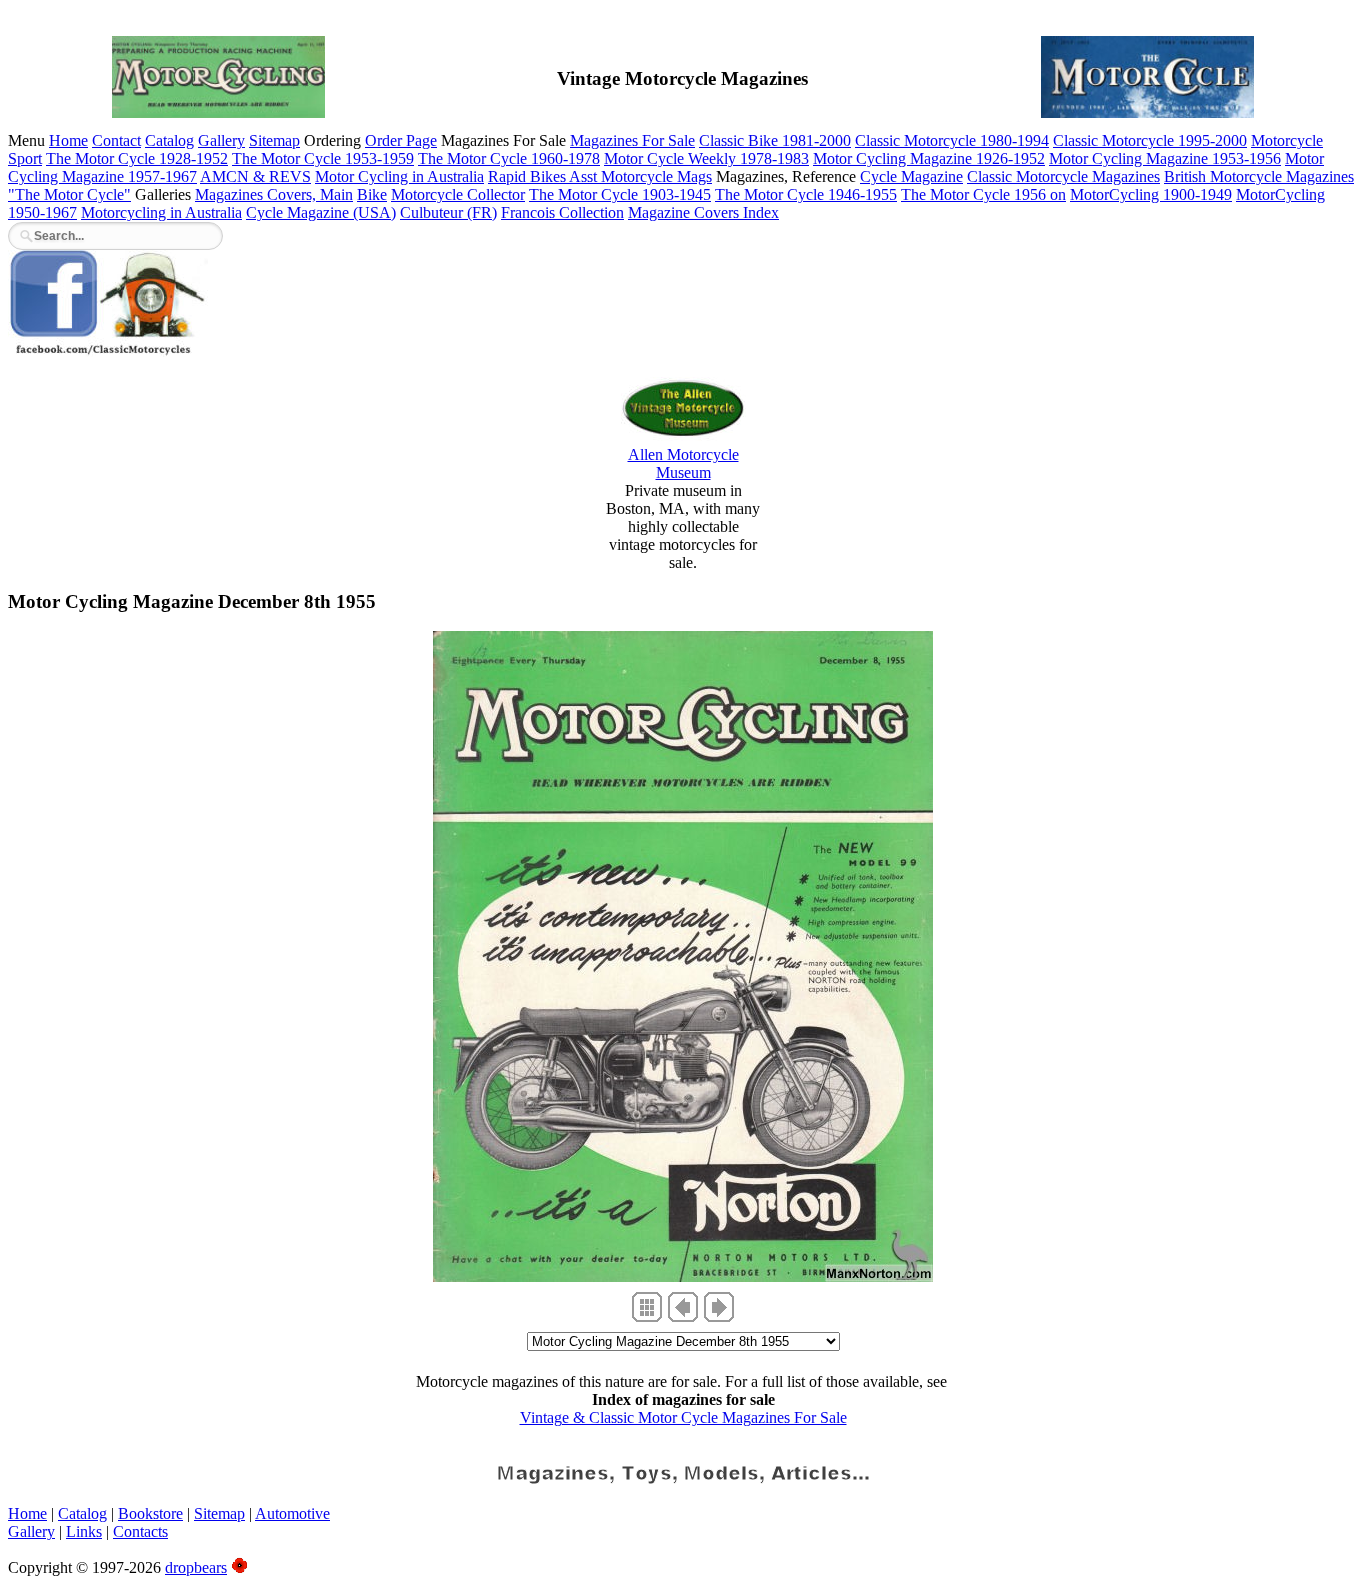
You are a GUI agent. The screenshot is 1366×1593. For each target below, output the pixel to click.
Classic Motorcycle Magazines (1063, 176)
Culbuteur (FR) (448, 212)
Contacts (140, 1531)
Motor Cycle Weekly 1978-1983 (706, 158)
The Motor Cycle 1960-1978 (509, 158)
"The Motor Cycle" (69, 194)
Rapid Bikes (528, 176)
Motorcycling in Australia (161, 212)
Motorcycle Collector (458, 194)
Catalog (169, 140)
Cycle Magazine (911, 176)
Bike (372, 194)
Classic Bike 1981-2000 (775, 140)
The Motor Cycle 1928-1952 (137, 158)
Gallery (221, 140)
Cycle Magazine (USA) (321, 212)
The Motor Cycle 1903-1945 (620, 194)
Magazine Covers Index (703, 212)
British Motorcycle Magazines (1259, 176)
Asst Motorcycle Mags (640, 176)
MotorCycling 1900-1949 (1151, 194)
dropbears (196, 1567)
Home (68, 140)
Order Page (401, 140)
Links (84, 1531)
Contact (116, 140)
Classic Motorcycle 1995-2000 (1150, 140)
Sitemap (274, 140)
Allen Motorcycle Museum (683, 463)
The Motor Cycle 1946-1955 (806, 194)
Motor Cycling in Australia (399, 176)
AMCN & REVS (255, 176)
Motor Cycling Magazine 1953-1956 (1165, 158)
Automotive (292, 1513)
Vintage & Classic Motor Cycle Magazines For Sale (683, 1417)
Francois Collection (562, 212)
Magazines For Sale (632, 140)
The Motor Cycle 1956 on (983, 194)
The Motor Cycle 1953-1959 (323, 158)
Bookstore (150, 1513)
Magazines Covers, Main (274, 194)
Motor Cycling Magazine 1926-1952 (929, 158)
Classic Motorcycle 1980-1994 (952, 140)
